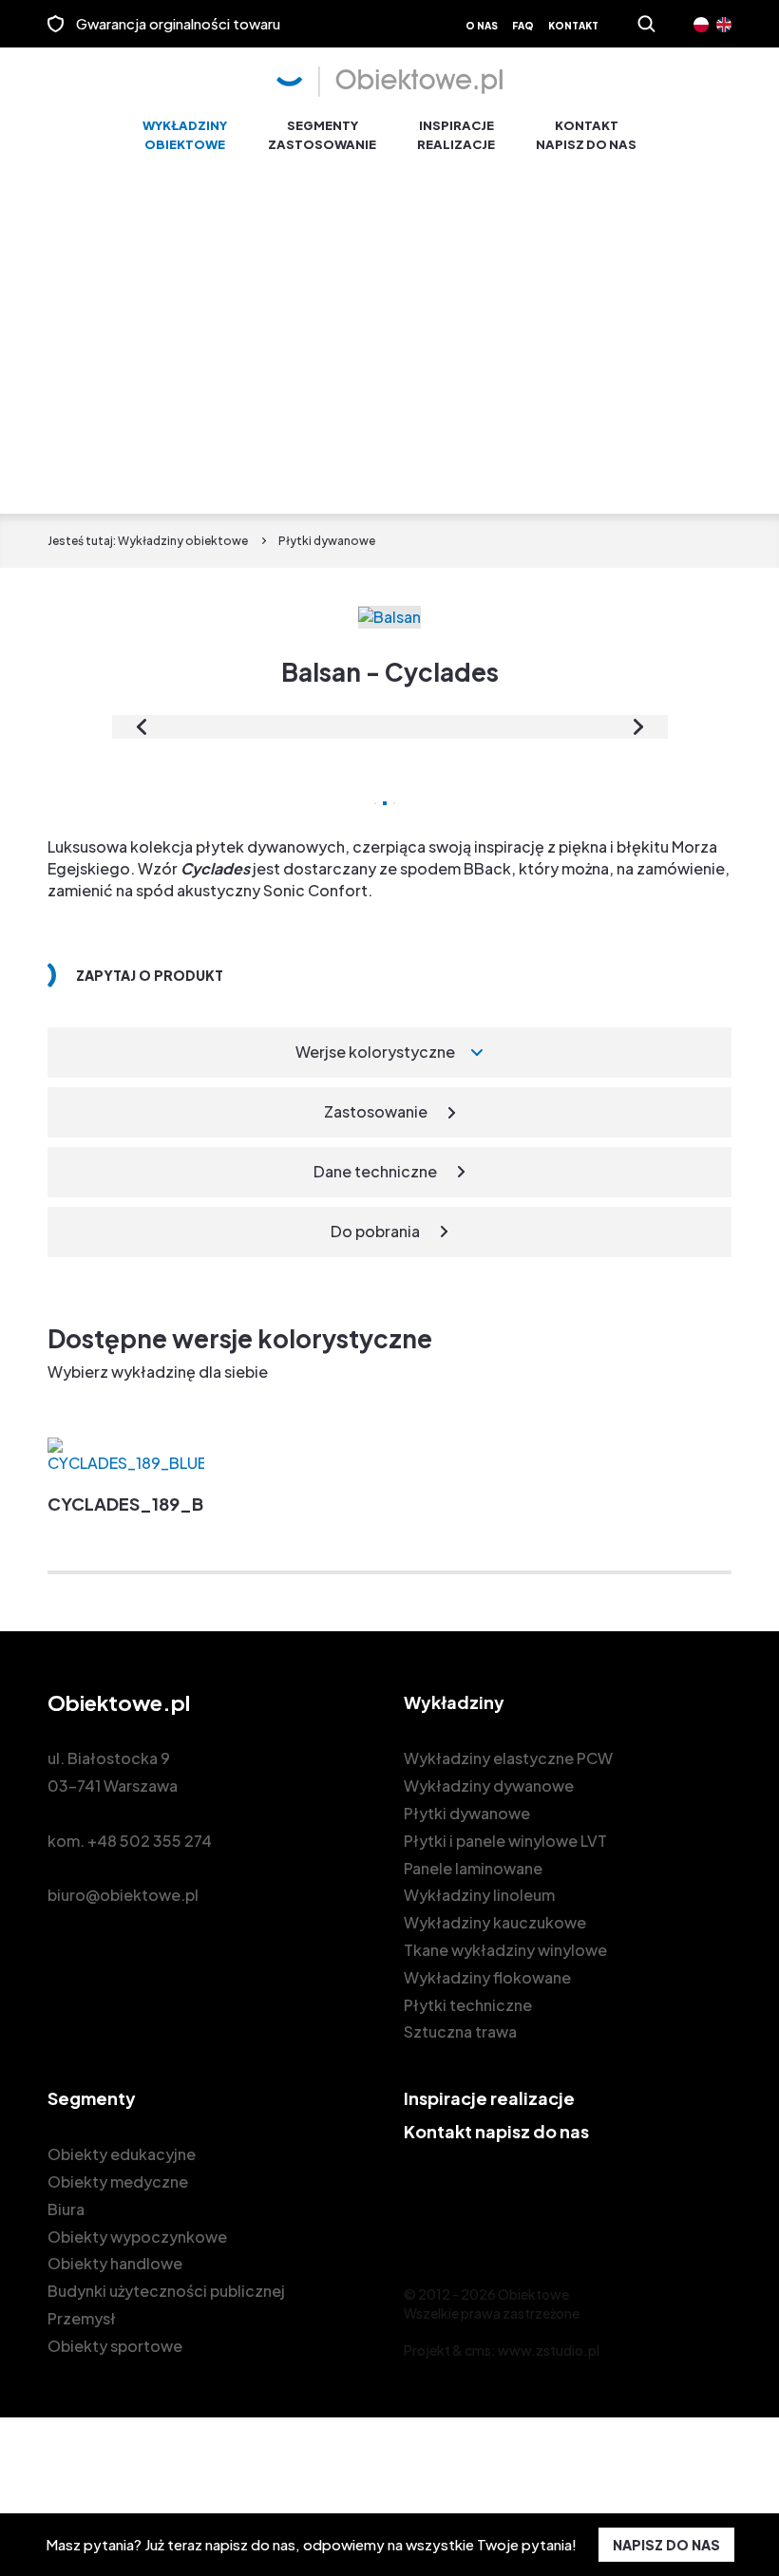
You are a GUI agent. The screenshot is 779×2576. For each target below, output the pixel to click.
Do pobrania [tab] (375, 1231)
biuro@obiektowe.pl (123, 1895)
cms (478, 2350)
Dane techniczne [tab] (375, 1171)
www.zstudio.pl (549, 2350)
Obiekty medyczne (118, 2181)
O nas (482, 26)
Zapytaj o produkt (150, 975)
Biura (66, 2209)
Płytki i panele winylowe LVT (505, 1841)
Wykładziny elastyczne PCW (508, 1758)
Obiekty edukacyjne (122, 2154)
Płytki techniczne (468, 2005)
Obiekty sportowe (115, 2346)
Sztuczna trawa (460, 2031)
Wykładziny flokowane (487, 1977)
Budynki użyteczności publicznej (166, 2291)
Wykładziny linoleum (479, 1895)
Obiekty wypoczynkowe (137, 2237)
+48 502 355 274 (150, 1841)
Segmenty (322, 135)
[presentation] (142, 727)
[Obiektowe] (389, 82)
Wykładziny (185, 135)
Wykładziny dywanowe (489, 1786)
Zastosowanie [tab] (376, 1111)
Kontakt (573, 26)
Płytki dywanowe (467, 1813)
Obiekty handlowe (115, 2263)
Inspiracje (456, 135)
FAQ (523, 26)
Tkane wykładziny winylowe (505, 1950)
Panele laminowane (473, 1868)
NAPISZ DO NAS (666, 2545)
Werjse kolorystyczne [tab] (375, 1052)
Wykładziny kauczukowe (495, 1922)
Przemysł (82, 2318)
